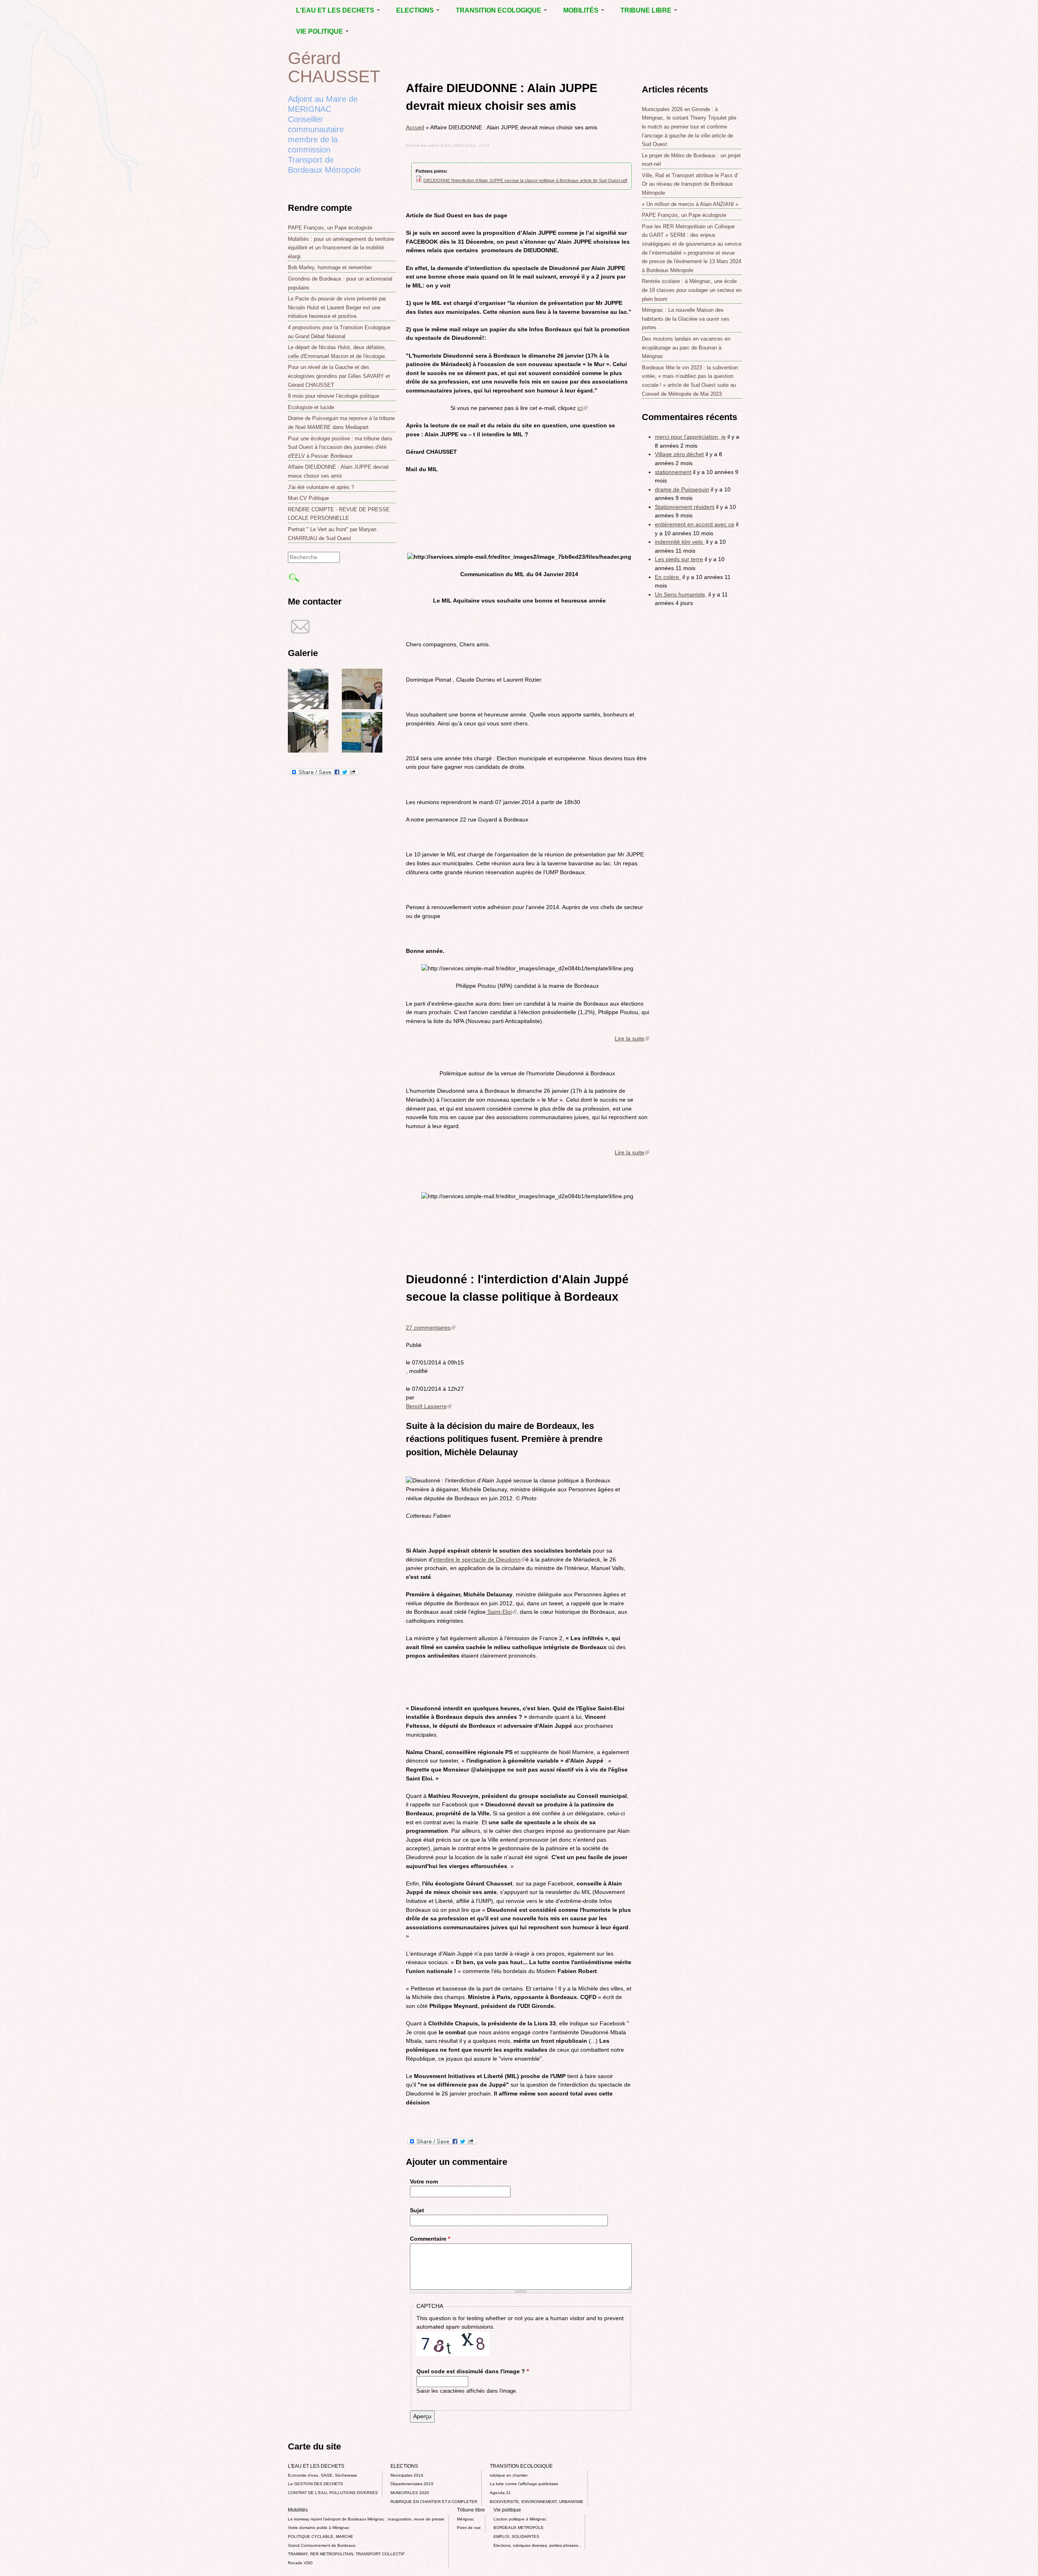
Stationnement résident (685, 507)
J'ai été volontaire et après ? (321, 487)
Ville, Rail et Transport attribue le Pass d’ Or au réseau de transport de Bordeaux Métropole (690, 184)
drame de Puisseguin (682, 489)
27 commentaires (431, 1328)
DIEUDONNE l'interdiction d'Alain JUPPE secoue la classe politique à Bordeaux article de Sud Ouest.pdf (525, 180)
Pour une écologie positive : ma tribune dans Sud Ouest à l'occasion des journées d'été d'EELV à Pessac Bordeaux (340, 447)
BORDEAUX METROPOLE (519, 2528)
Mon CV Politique (308, 498)
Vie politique (320, 31)
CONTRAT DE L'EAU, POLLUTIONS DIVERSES (333, 2493)
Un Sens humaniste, (681, 594)
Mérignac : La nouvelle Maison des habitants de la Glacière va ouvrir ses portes (686, 319)
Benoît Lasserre (429, 1406)
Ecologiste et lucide (311, 407)
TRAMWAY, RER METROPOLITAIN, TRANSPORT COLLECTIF (346, 2554)
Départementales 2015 (412, 2484)
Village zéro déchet (679, 454)
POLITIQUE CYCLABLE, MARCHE (321, 2536)
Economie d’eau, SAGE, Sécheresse (323, 2475)
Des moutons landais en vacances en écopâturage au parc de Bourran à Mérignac (686, 347)
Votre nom (424, 2181)
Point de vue (469, 2528)
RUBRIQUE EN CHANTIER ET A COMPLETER (434, 2502)
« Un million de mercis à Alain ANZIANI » (690, 204)
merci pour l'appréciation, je (690, 437)
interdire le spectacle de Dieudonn (479, 1559)
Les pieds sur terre (679, 559)
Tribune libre (647, 10)
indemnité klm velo (680, 542)
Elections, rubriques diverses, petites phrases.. (537, 2545)
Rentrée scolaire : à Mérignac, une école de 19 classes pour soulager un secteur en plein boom (692, 290)
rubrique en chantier (509, 2475)
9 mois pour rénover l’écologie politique (333, 396)
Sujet (417, 2210)
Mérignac (465, 2519)
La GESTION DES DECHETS (315, 2484)
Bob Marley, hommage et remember (330, 267)
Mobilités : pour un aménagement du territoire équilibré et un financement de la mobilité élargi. (341, 248)
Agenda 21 (500, 2493)
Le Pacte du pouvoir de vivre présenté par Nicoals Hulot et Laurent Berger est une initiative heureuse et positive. (337, 307)
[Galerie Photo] (308, 707)
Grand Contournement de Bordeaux (322, 2545)
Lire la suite (632, 1038)
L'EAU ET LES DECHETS (336, 10)
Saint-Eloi (501, 1612)
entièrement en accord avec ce (695, 524)
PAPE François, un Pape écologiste (330, 228)
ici (582, 408)
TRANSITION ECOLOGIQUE (499, 10)
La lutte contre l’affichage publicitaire (524, 2484)
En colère (668, 577)
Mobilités (582, 10)
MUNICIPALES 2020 (410, 2493)
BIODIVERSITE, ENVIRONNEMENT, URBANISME (537, 2502)
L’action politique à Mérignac (520, 2519)
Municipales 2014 (407, 2475)
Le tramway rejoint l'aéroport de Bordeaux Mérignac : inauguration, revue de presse (366, 2519)
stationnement (673, 472)
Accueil (415, 127)
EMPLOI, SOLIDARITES (516, 2536)
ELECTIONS (416, 10)
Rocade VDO (300, 2563)
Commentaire (430, 2239)
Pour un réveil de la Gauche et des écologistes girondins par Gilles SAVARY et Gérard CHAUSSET (339, 376)
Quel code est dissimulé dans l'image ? (473, 2371)
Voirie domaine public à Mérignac (319, 2528)
